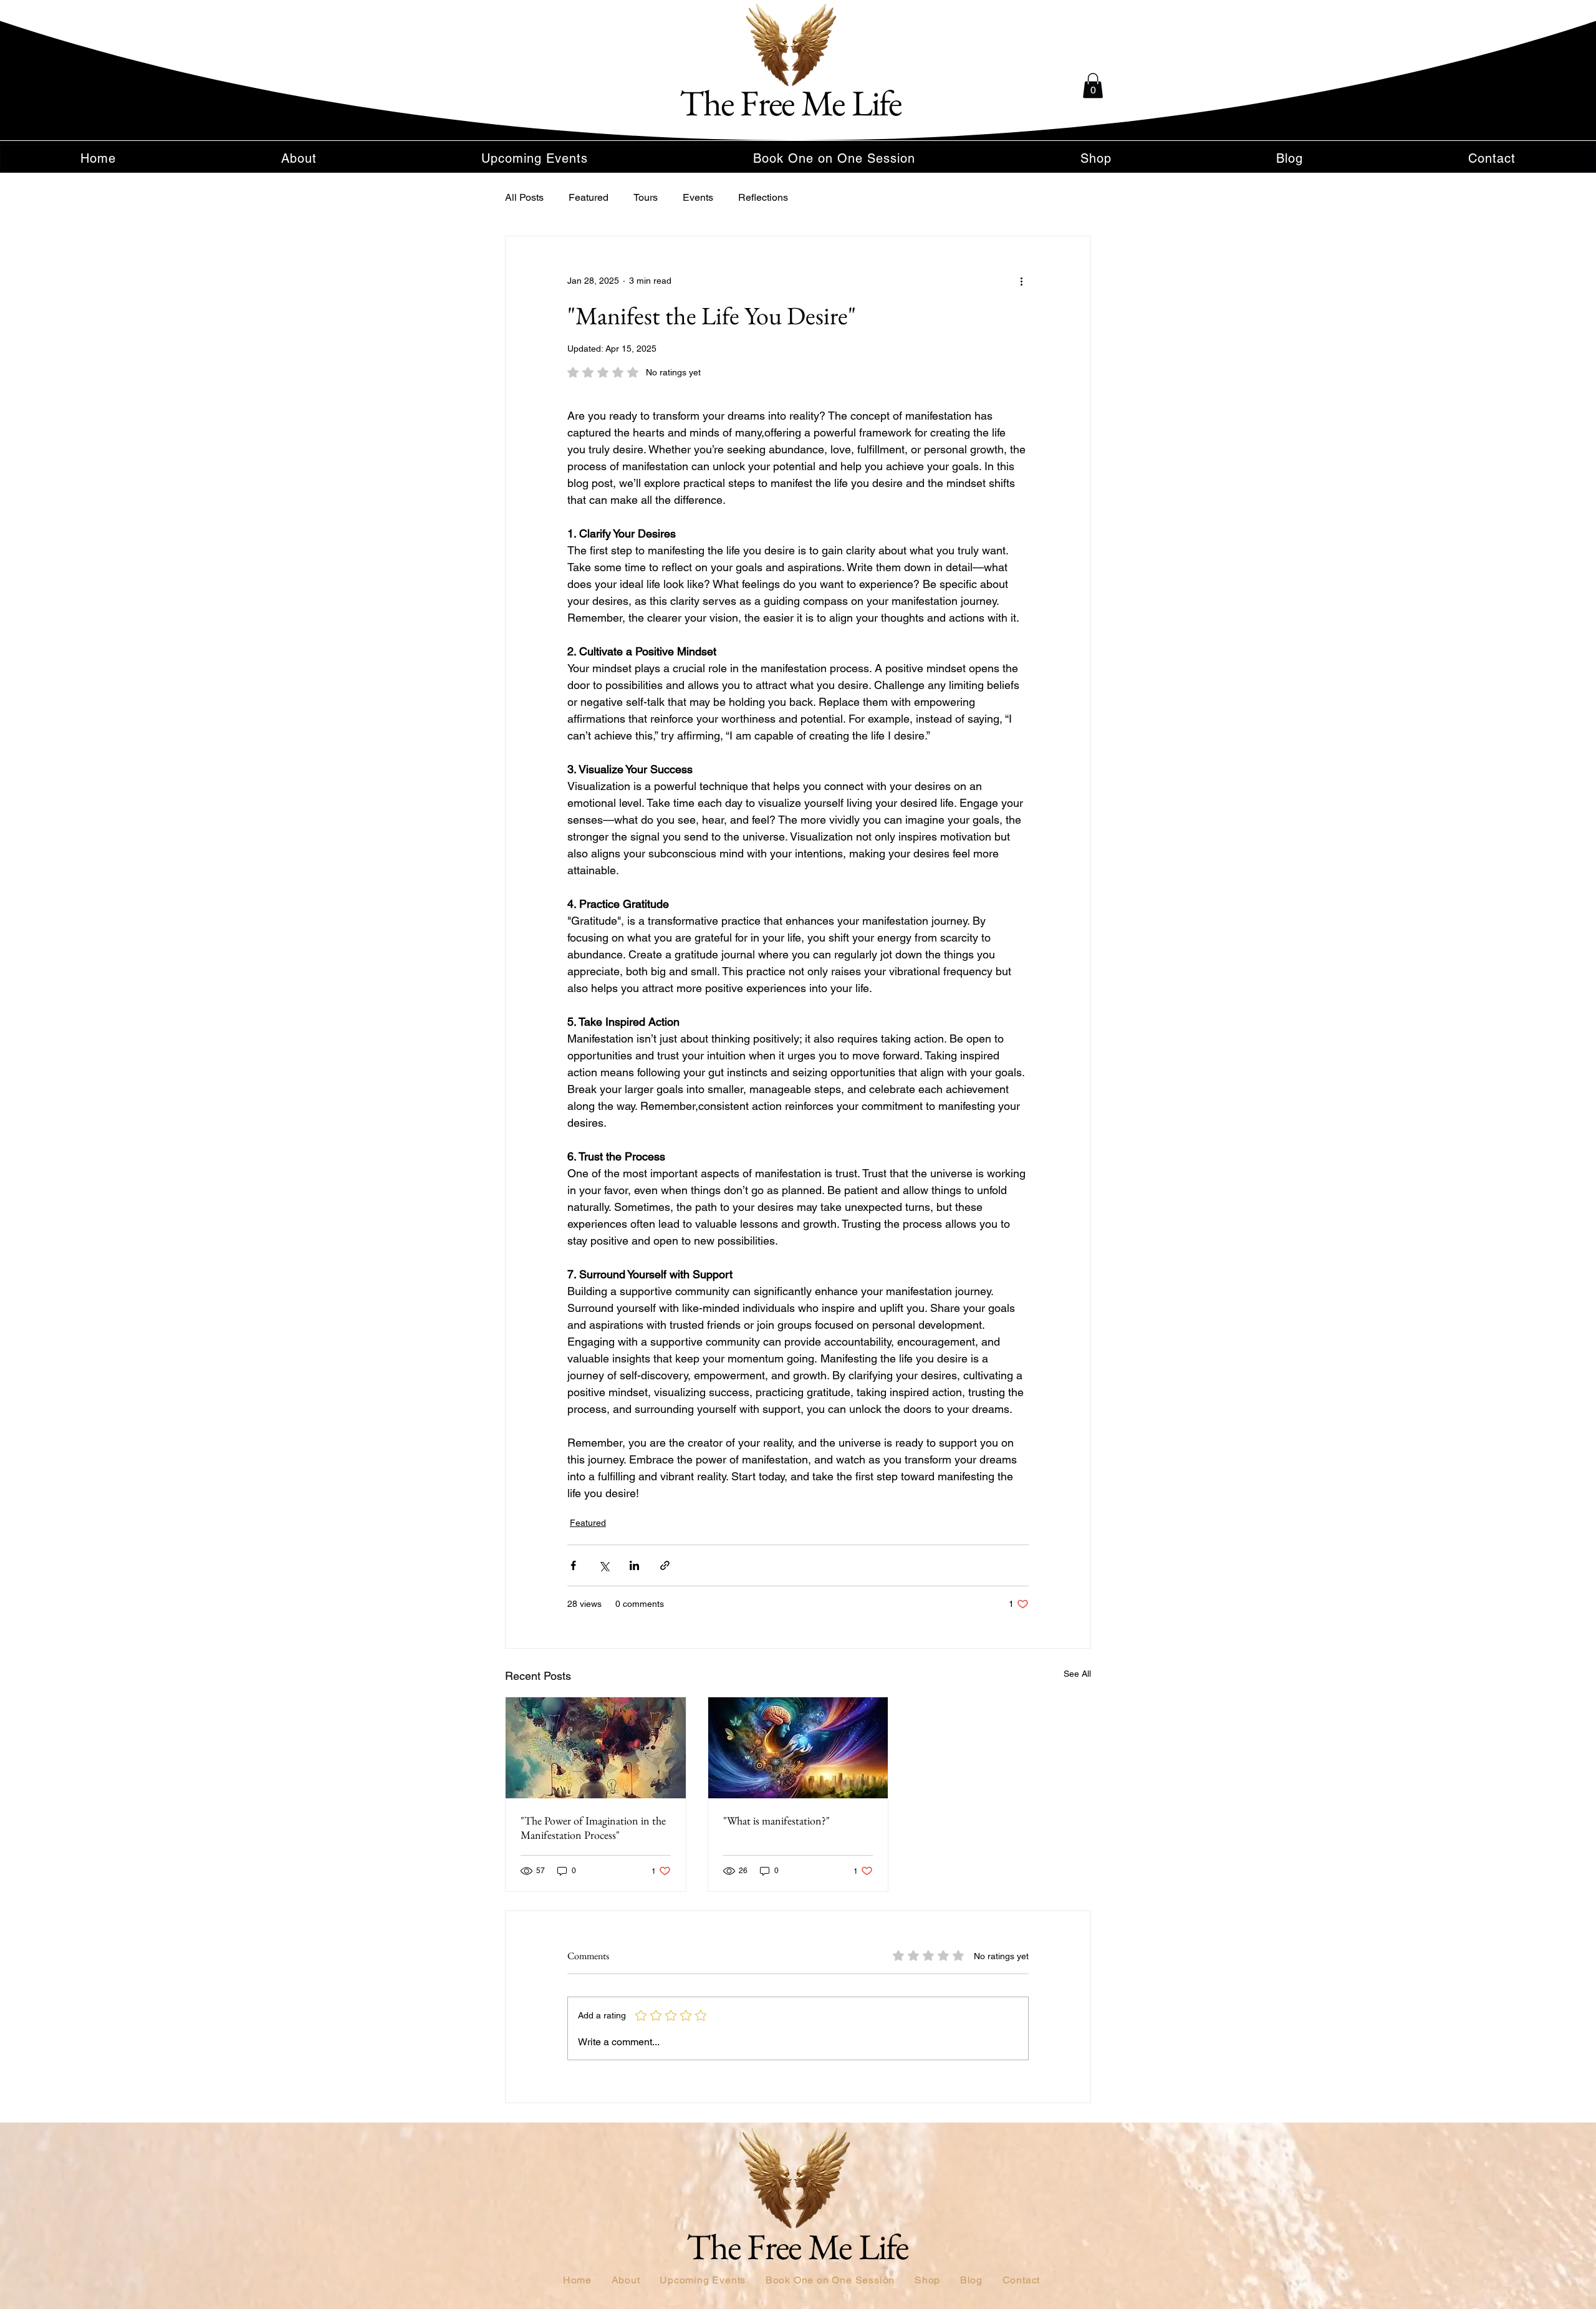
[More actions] (1021, 281)
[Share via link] (665, 1565)
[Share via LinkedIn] (634, 1565)
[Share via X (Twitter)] (604, 1565)
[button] (1093, 86)
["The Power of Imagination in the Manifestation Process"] (596, 1748)
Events (698, 197)
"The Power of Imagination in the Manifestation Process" (593, 1828)
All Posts (524, 197)
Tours (646, 197)
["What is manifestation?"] (798, 1748)
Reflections (763, 197)
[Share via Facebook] (573, 1565)
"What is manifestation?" (776, 1820)
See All (1077, 1674)
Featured (589, 197)
